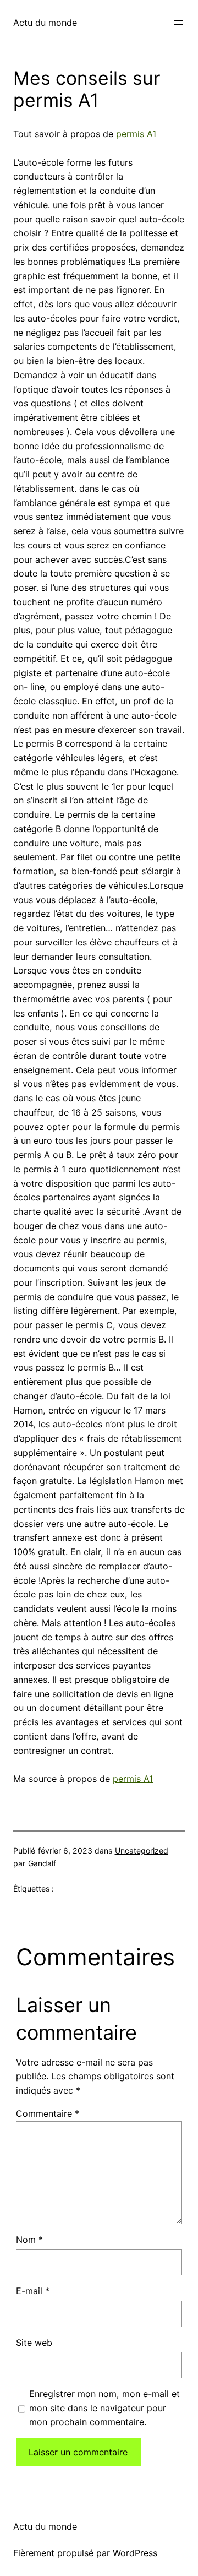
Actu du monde (45, 23)
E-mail (33, 2291)
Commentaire (48, 2113)
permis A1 (136, 134)
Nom (29, 2240)
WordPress (135, 2553)
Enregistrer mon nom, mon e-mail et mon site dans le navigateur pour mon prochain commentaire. (105, 2408)
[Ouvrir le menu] (178, 23)
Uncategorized (142, 1851)
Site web (34, 2343)
